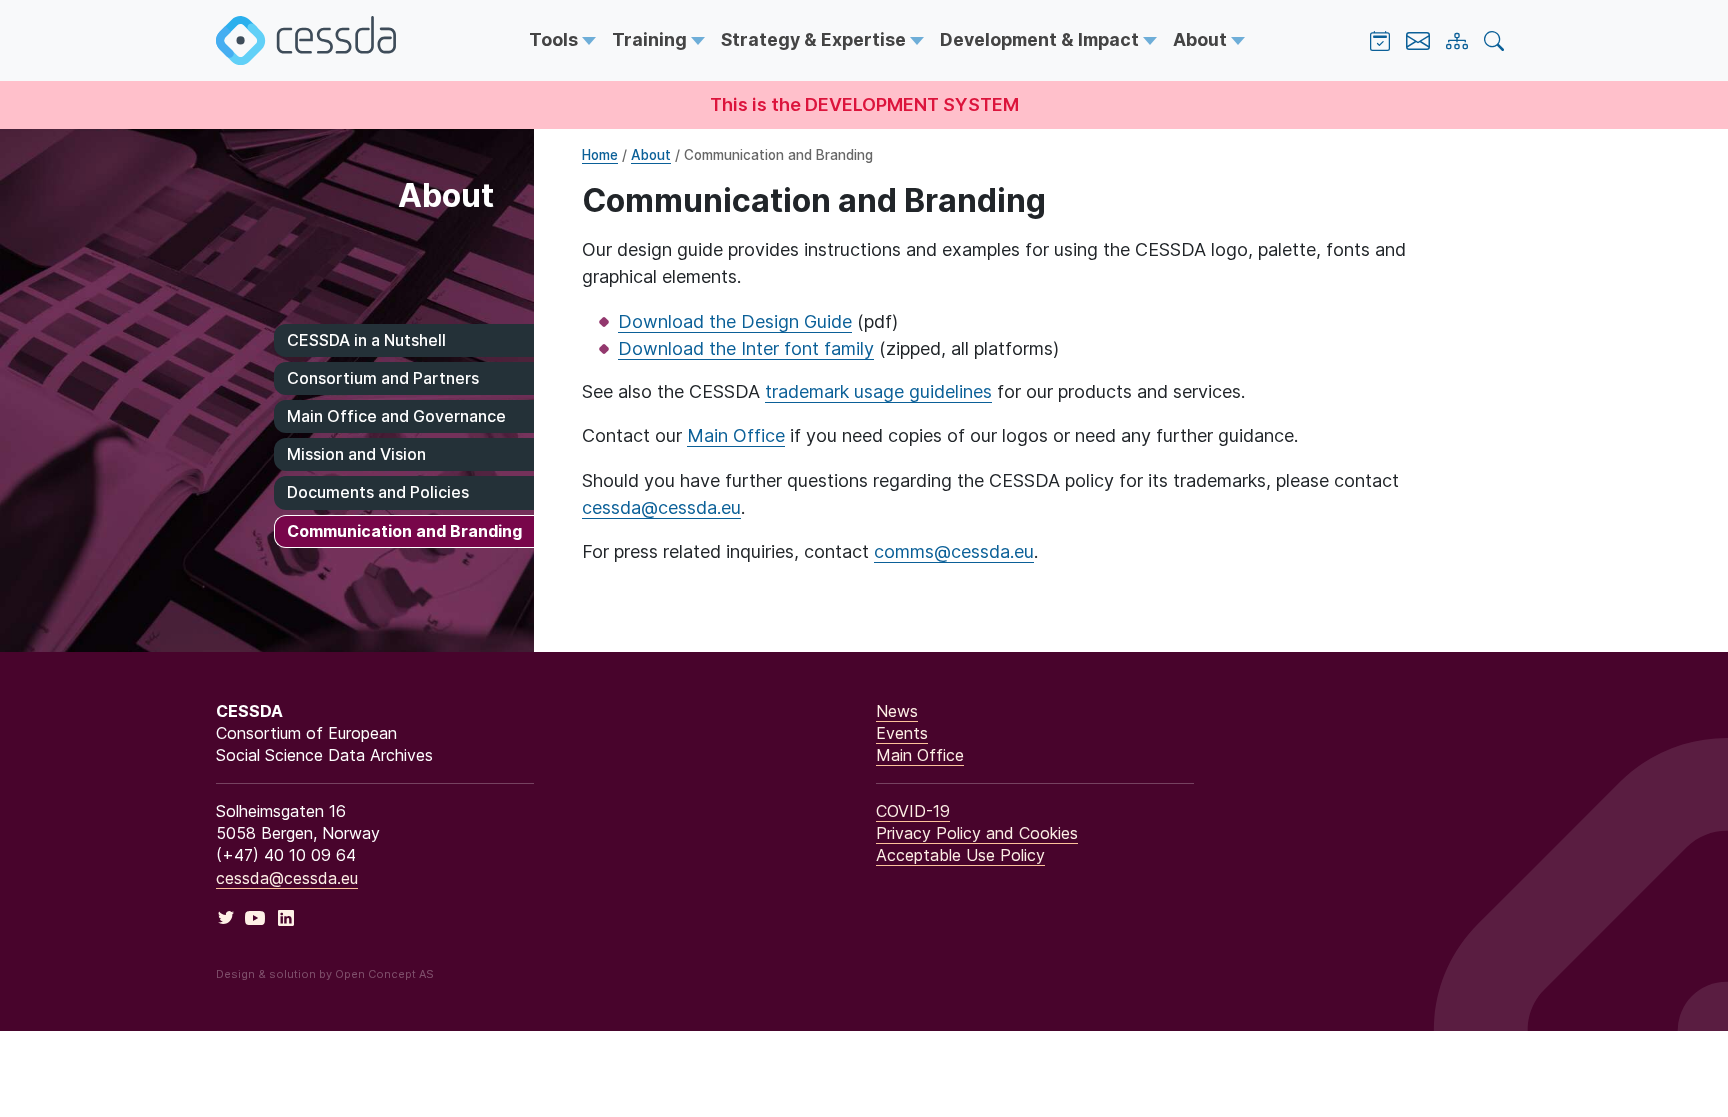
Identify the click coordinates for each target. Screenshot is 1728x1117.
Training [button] (651, 39)
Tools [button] (555, 39)
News (897, 711)
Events (902, 733)
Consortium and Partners (383, 378)
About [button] (1202, 39)
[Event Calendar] (1380, 41)
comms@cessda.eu (954, 551)
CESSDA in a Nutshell (366, 340)
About (651, 155)
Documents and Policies (378, 492)
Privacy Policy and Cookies (977, 833)
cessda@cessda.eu (661, 507)
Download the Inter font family (746, 348)
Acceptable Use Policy (960, 855)
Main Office (736, 435)
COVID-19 (913, 811)
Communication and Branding (404, 531)
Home (600, 155)
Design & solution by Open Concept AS (325, 974)
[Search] (1494, 41)
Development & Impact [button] (1041, 39)
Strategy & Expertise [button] (815, 39)
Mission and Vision (356, 454)
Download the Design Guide (735, 321)
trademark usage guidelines (878, 391)
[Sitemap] (1457, 41)
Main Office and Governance (396, 416)
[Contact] (1418, 41)
